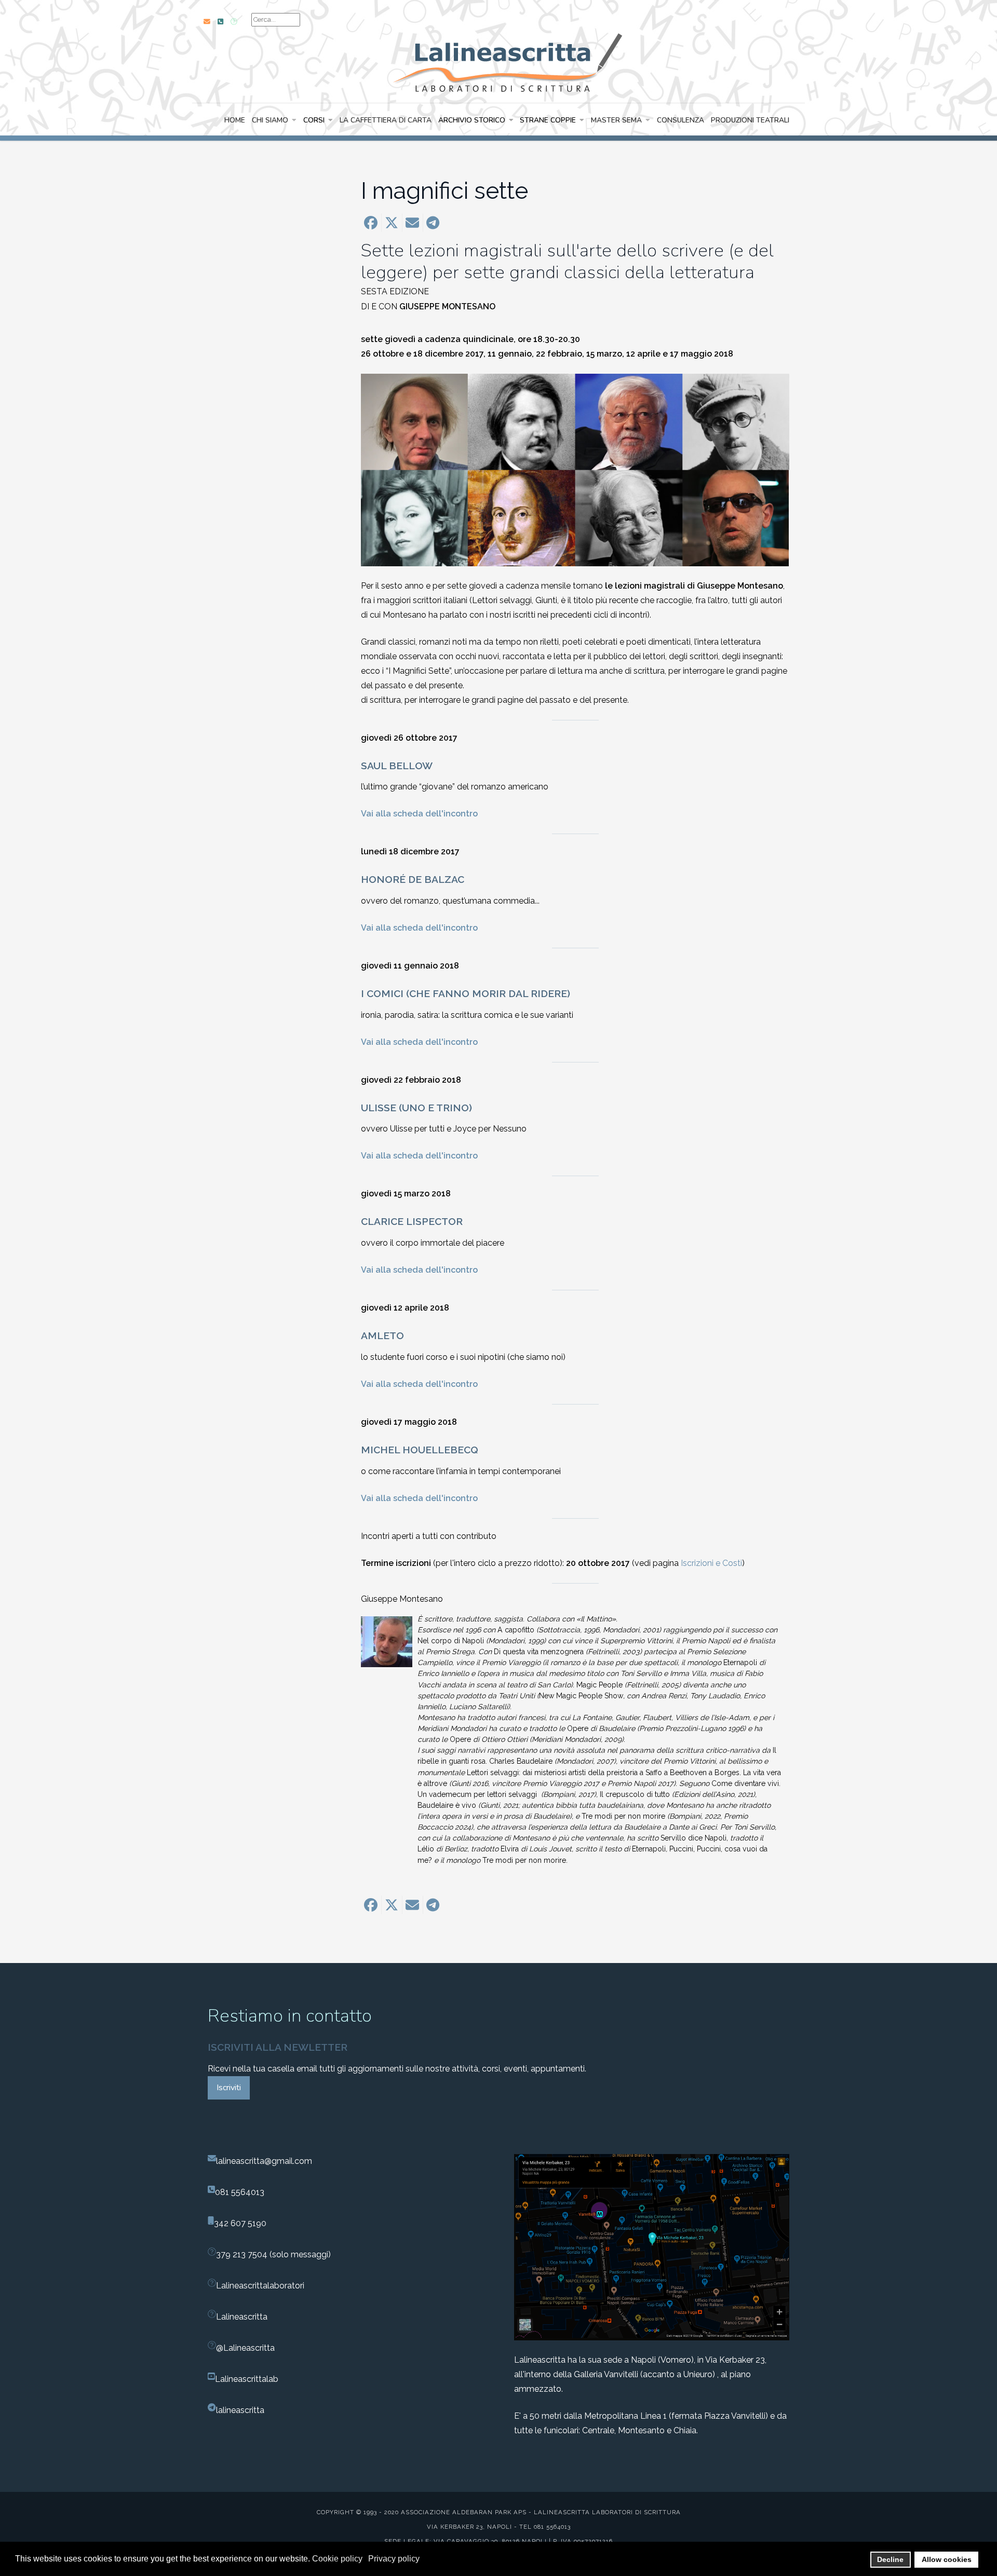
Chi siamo (270, 120)
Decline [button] (890, 2559)
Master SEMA (616, 120)
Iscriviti (229, 2088)
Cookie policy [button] (337, 2559)
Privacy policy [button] (394, 2559)
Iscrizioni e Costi (711, 1563)
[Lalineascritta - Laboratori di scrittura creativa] (498, 61)
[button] (371, 223)
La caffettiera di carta (386, 120)
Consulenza (681, 120)
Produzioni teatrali (750, 120)
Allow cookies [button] (947, 2559)
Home (235, 120)
